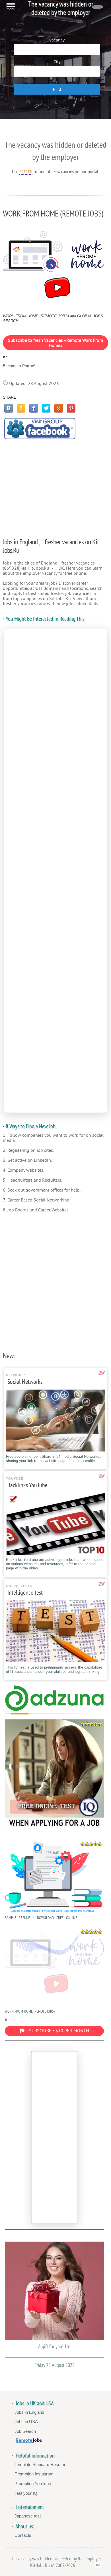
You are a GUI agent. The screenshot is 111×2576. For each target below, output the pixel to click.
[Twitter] (46, 408)
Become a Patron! (19, 366)
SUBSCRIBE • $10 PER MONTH (59, 2031)
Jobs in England (29, 2412)
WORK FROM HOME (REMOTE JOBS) (30, 2011)
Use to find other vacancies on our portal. (55, 172)
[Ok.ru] (21, 408)
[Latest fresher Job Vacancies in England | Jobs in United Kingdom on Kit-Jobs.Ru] (54, 1710)
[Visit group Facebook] (40, 429)
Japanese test (28, 2516)
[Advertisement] (55, 486)
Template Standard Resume (40, 2464)
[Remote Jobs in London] (29, 2441)
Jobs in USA (26, 2422)
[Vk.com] (9, 408)
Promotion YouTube (33, 2484)
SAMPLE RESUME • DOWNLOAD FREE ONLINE (41, 1918)
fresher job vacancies (71, 593)
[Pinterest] (71, 408)
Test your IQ (26, 2493)
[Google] (59, 408)
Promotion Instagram (34, 2474)
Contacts (23, 2535)
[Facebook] (34, 408)
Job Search (25, 2431)
